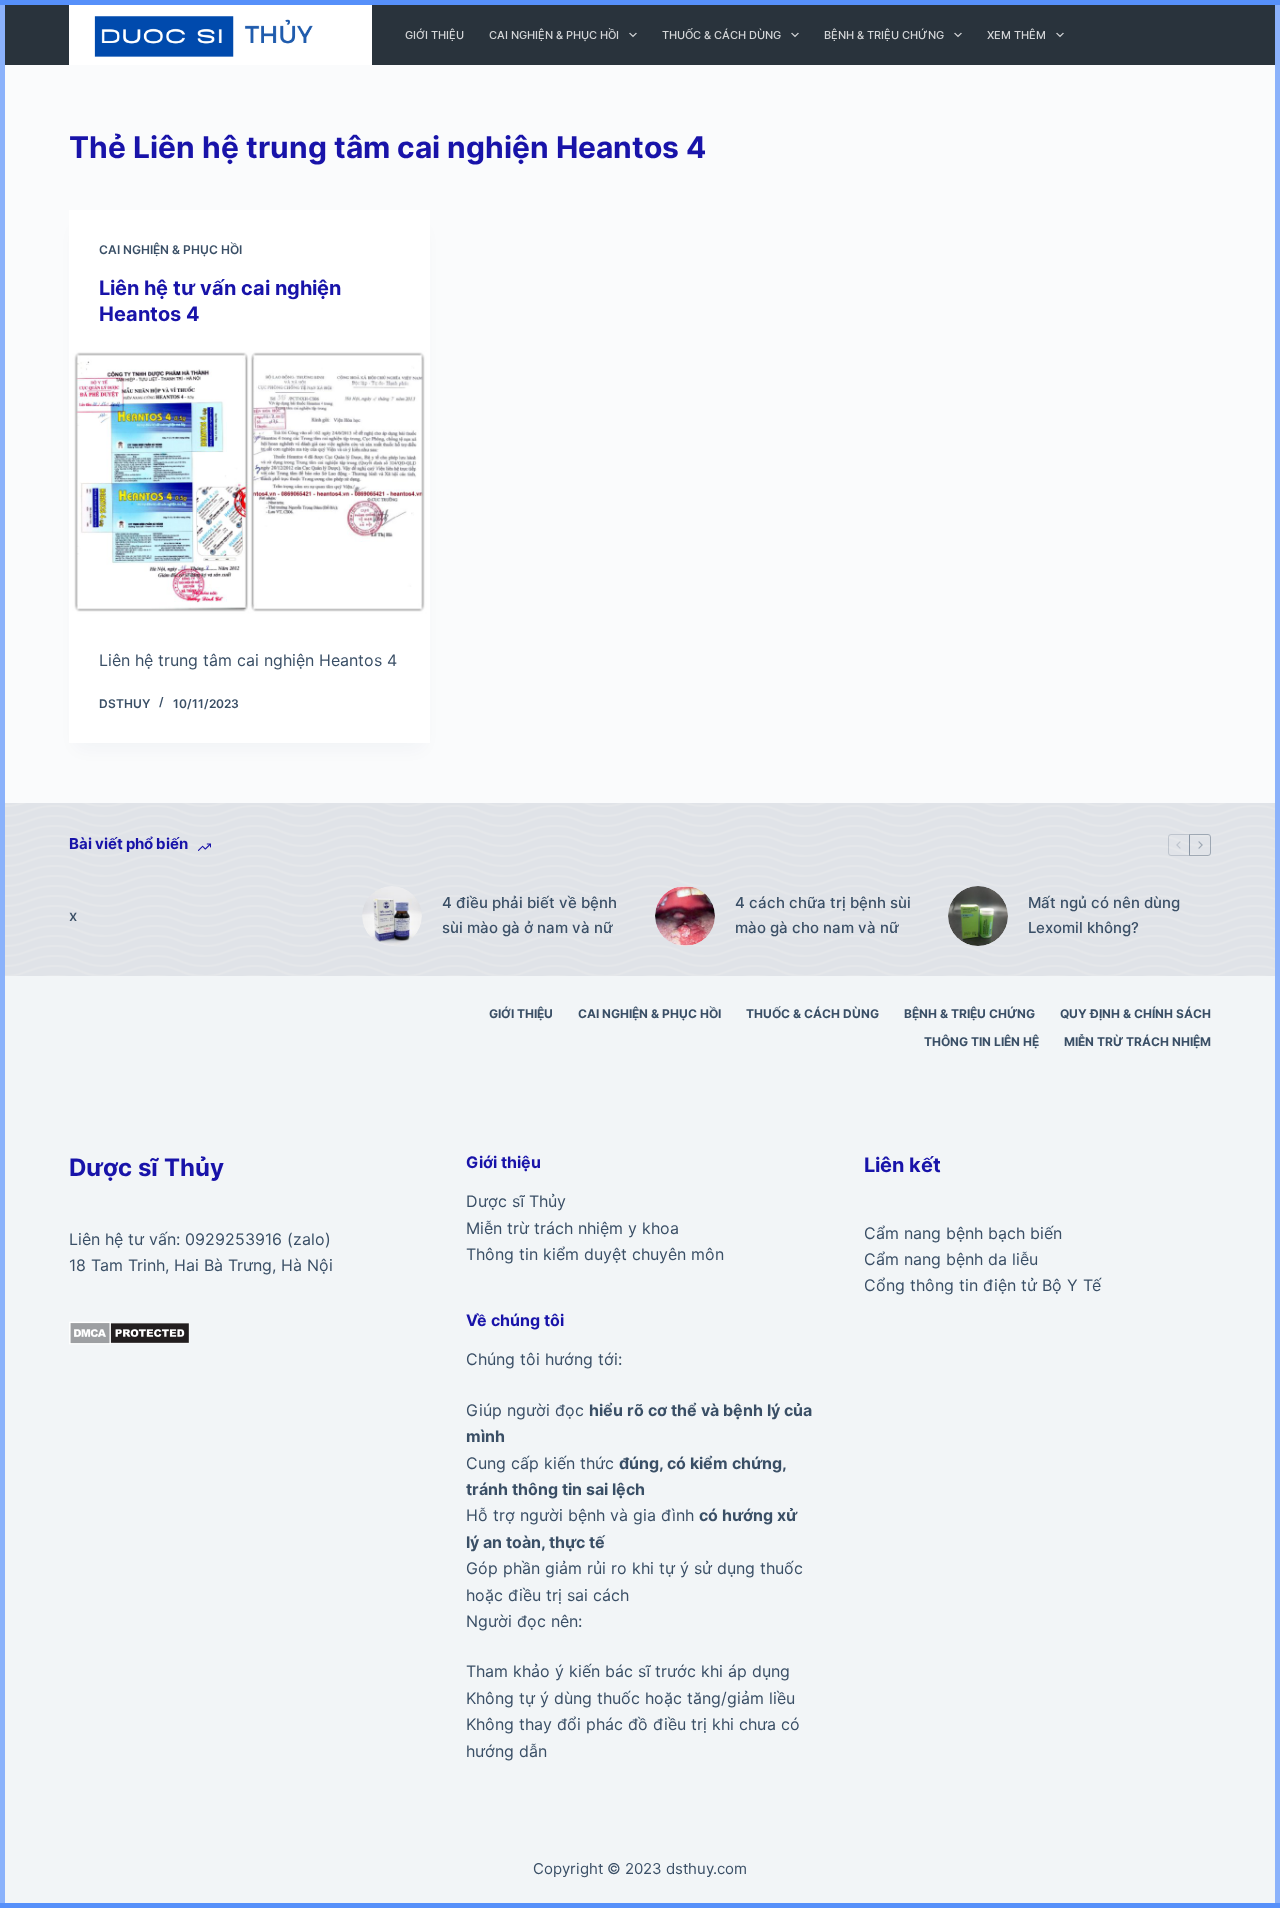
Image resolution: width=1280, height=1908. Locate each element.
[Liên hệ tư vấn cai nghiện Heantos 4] (249, 482)
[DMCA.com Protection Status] (129, 1331)
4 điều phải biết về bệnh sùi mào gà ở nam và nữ (529, 915)
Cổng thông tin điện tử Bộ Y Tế (982, 1285)
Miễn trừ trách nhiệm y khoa (572, 1228)
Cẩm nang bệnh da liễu (951, 1259)
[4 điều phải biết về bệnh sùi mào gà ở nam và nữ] (392, 916)
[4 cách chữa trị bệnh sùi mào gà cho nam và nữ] (685, 916)
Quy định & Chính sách (1135, 1013)
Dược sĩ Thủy (516, 1201)
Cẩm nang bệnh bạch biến (963, 1233)
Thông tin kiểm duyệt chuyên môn (595, 1254)
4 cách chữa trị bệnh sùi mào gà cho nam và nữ (823, 915)
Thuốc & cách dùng (721, 35)
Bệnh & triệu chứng (884, 35)
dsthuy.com (706, 1868)
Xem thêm (1016, 35)
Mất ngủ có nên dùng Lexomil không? (1104, 915)
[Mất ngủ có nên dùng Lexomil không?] (978, 916)
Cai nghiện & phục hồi (554, 35)
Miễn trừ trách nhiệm (1137, 1041)
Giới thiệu (434, 35)
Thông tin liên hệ (981, 1041)
